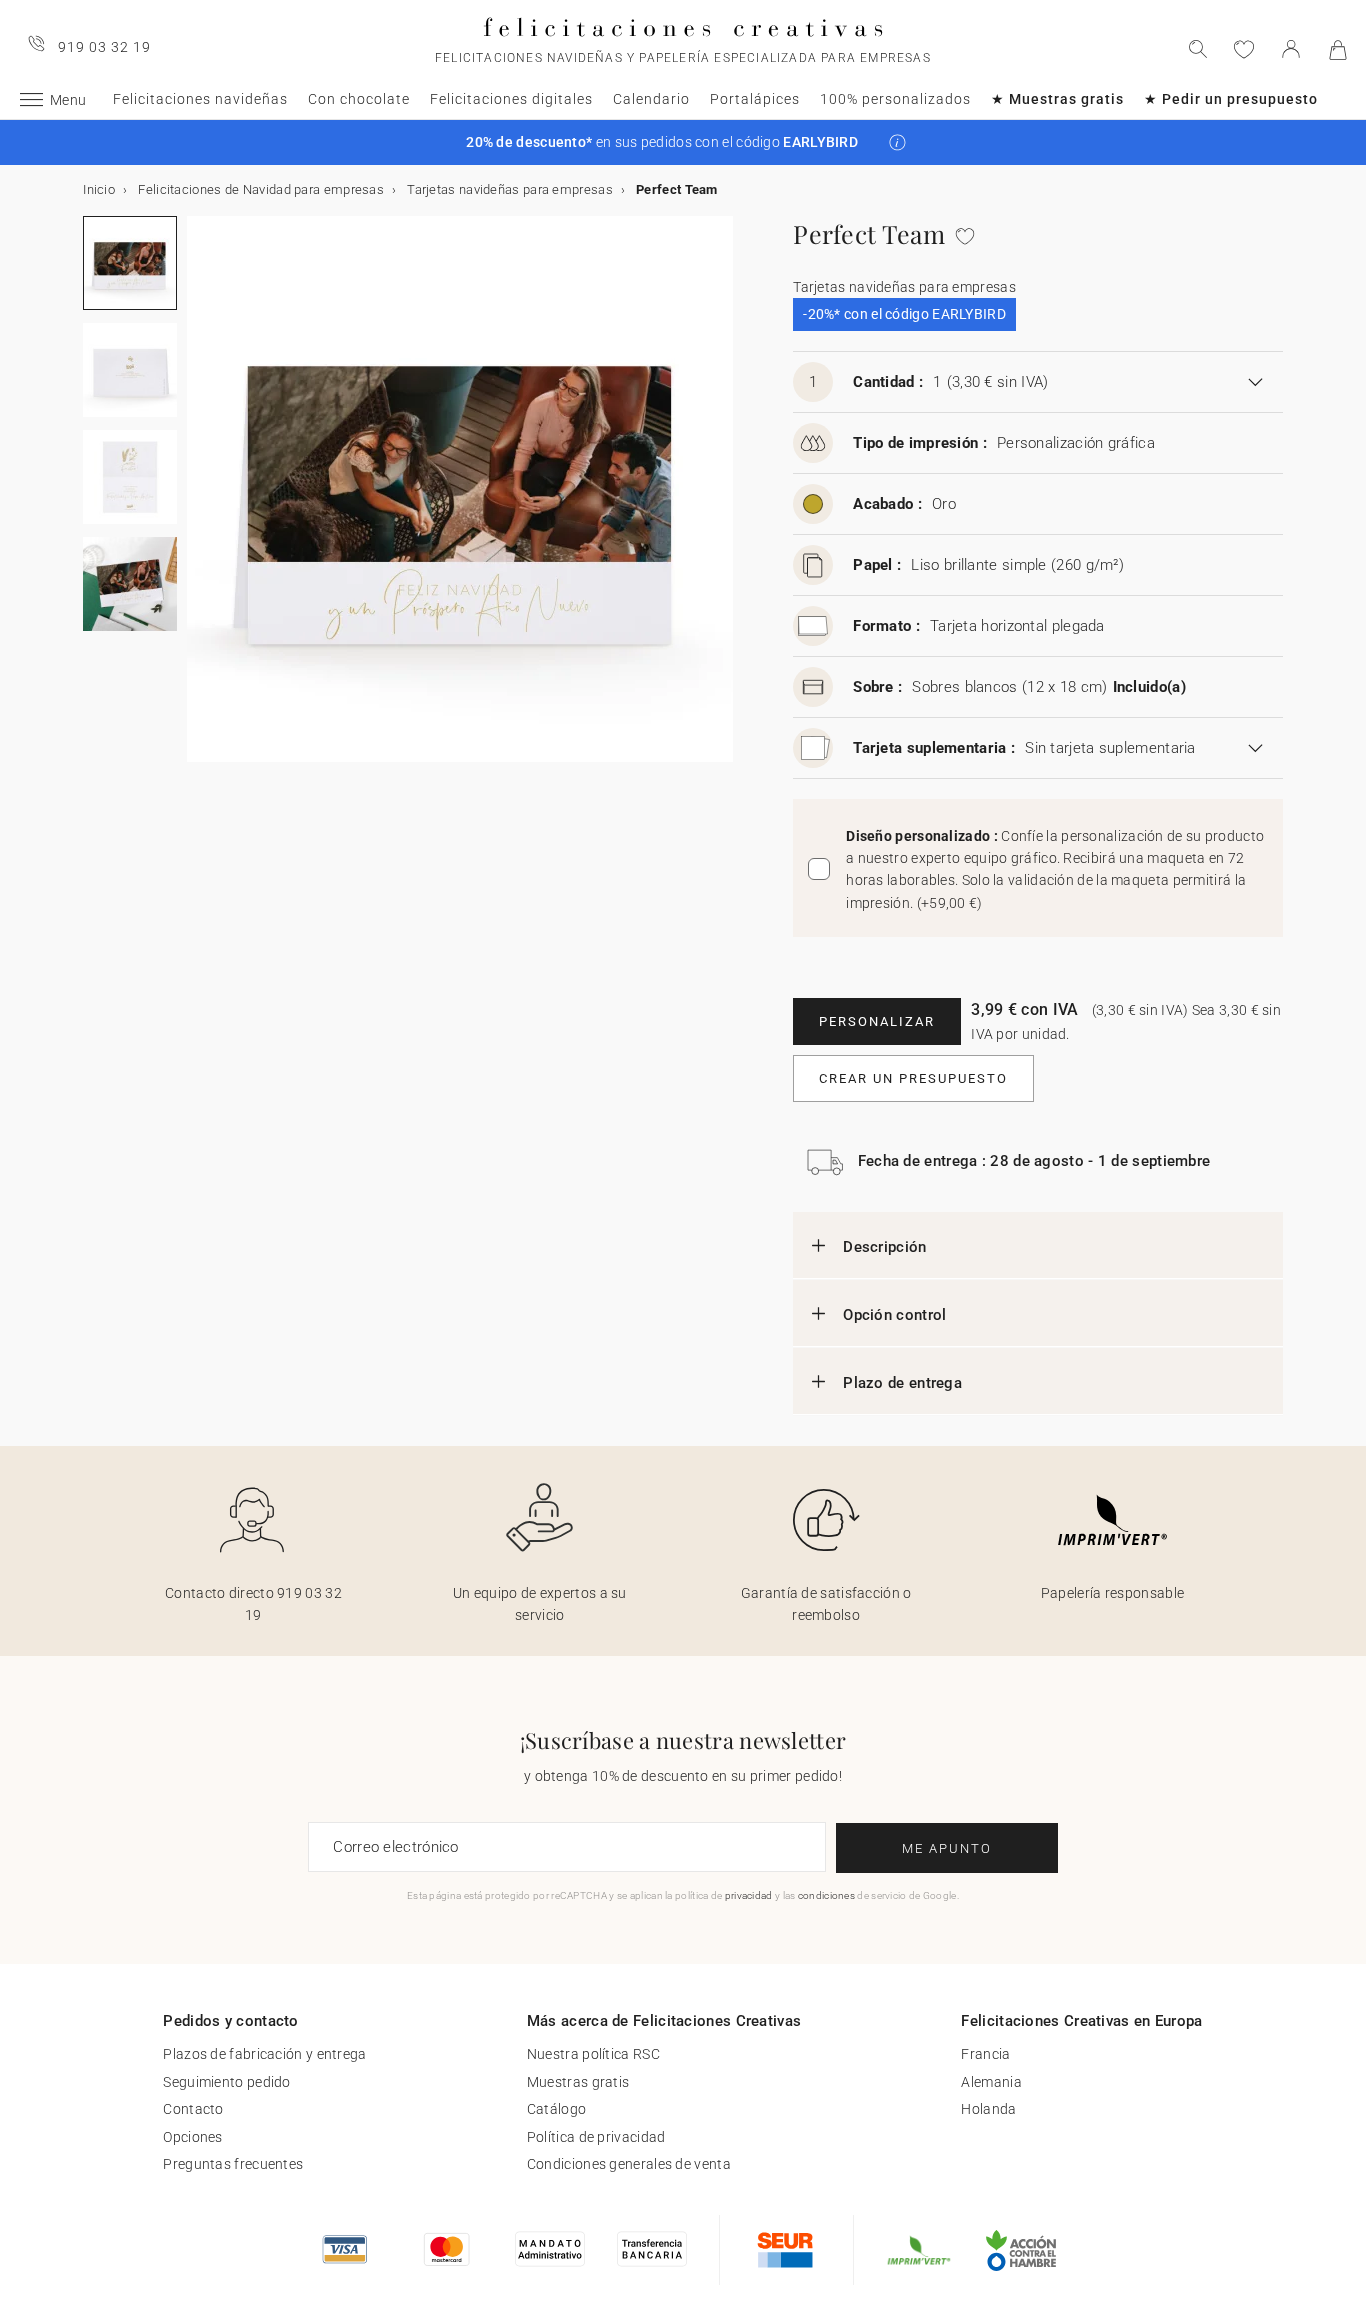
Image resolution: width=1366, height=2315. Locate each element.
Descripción (884, 1247)
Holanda (988, 2109)
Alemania (991, 2082)
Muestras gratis (578, 2082)
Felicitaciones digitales (511, 99)
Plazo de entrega (902, 1383)
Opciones (192, 2137)
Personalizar (877, 1021)
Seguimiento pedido (226, 2082)
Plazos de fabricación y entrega (264, 2054)
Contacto (193, 2109)
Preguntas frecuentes (233, 2164)
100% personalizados (895, 99)
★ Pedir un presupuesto (1231, 99)
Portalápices (755, 99)
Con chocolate (359, 99)
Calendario (651, 99)
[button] (897, 142)
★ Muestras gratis (1057, 99)
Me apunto (947, 1848)
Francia (985, 2054)
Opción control (894, 1315)
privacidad (749, 1895)
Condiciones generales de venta (629, 2164)
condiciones (826, 1895)
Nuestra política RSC (593, 2054)
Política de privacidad (596, 2137)
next (199, 501)
